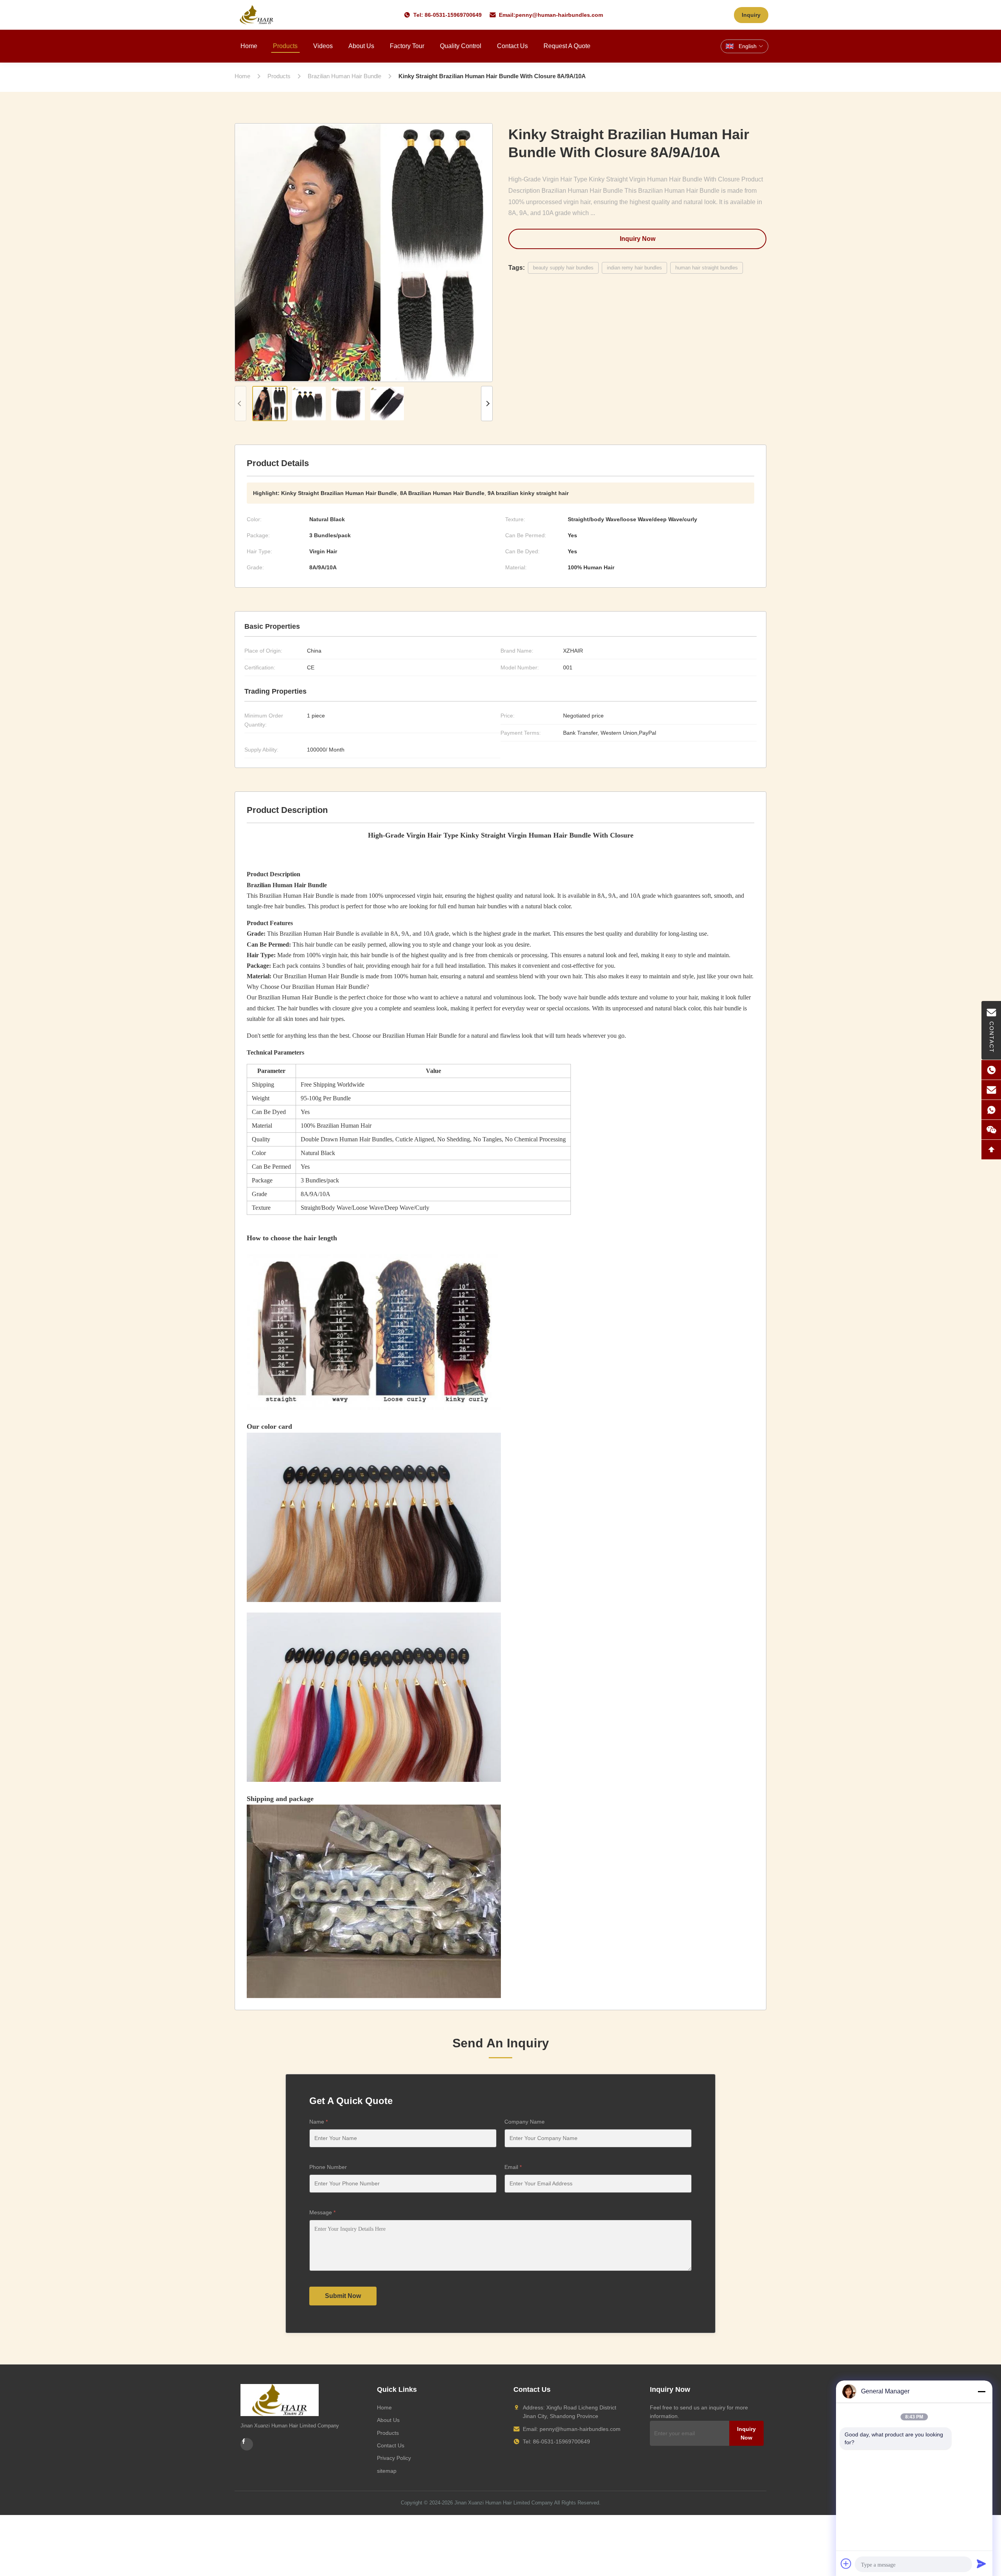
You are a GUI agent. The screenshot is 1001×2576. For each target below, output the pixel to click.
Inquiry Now (638, 239)
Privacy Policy (394, 2458)
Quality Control (461, 46)
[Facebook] (247, 2444)
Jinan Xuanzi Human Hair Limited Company (504, 2503)
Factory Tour (407, 46)
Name (318, 2122)
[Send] (981, 2563)
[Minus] (981, 2391)
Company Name (525, 2122)
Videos (323, 46)
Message (322, 2212)
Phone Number (328, 2167)
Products (285, 46)
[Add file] (846, 2563)
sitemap (387, 2471)
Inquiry (751, 15)
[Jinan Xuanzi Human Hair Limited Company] (257, 15)
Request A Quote (567, 46)
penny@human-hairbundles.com (559, 15)
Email (513, 2167)
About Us (361, 46)
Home (249, 46)
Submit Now (343, 2296)
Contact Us (512, 46)
